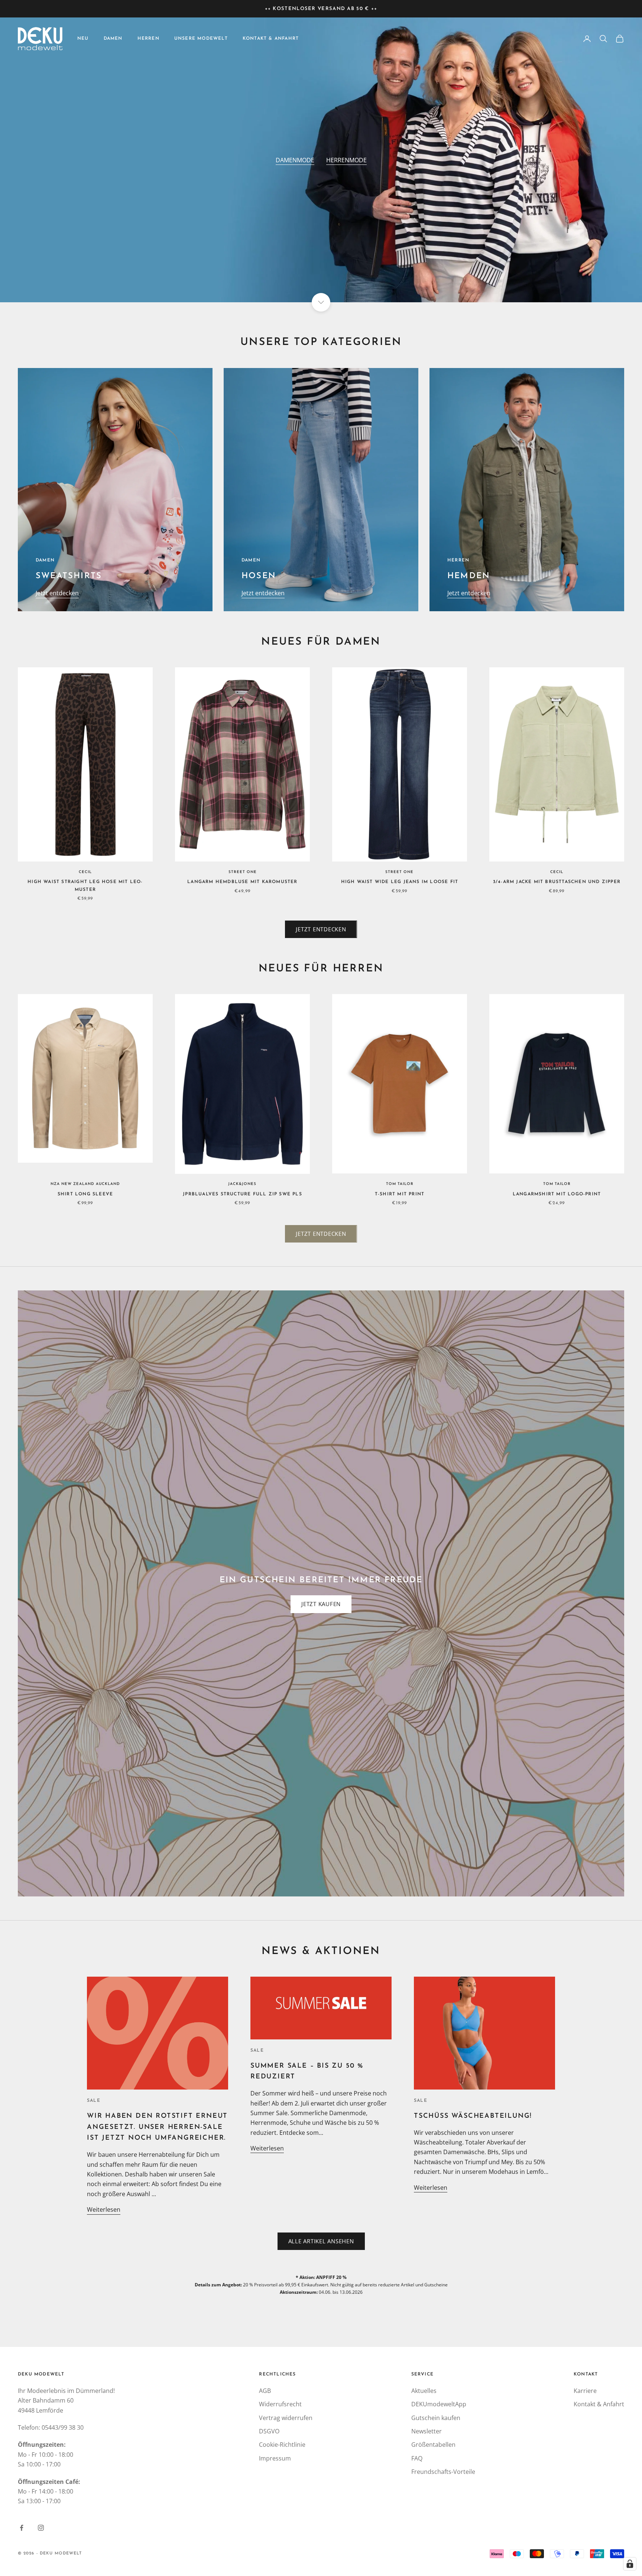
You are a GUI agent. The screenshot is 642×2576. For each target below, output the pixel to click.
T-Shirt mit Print (400, 1194)
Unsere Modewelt (201, 39)
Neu (83, 39)
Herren (148, 39)
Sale (94, 2101)
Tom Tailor (400, 1184)
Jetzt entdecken (57, 593)
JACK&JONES (242, 1184)
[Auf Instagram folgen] (41, 2528)
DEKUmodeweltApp (439, 2404)
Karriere (585, 2391)
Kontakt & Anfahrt (271, 39)
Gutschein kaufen (436, 2418)
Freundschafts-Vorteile (443, 2472)
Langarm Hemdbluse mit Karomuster (242, 882)
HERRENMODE (346, 160)
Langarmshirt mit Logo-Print (557, 1194)
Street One (243, 872)
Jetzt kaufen (321, 1604)
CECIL (85, 872)
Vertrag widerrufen (286, 2418)
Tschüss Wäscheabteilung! (473, 2116)
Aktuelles (424, 2391)
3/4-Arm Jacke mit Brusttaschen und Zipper (557, 882)
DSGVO (269, 2431)
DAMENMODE (295, 160)
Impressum (275, 2458)
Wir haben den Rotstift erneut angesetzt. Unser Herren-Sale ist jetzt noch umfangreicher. (157, 2127)
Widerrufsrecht (280, 2404)
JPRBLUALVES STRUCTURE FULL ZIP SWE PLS (242, 1194)
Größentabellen (433, 2445)
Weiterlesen (104, 2209)
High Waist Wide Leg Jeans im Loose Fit (400, 882)
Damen (113, 39)
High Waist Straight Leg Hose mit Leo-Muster (85, 886)
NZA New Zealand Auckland (85, 1184)
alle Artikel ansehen (321, 2241)
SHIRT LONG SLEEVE (85, 1194)
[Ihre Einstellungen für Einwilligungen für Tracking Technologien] (630, 2564)
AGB (265, 2391)
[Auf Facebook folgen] (22, 2528)
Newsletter (427, 2431)
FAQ (417, 2458)
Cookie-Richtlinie (282, 2445)
